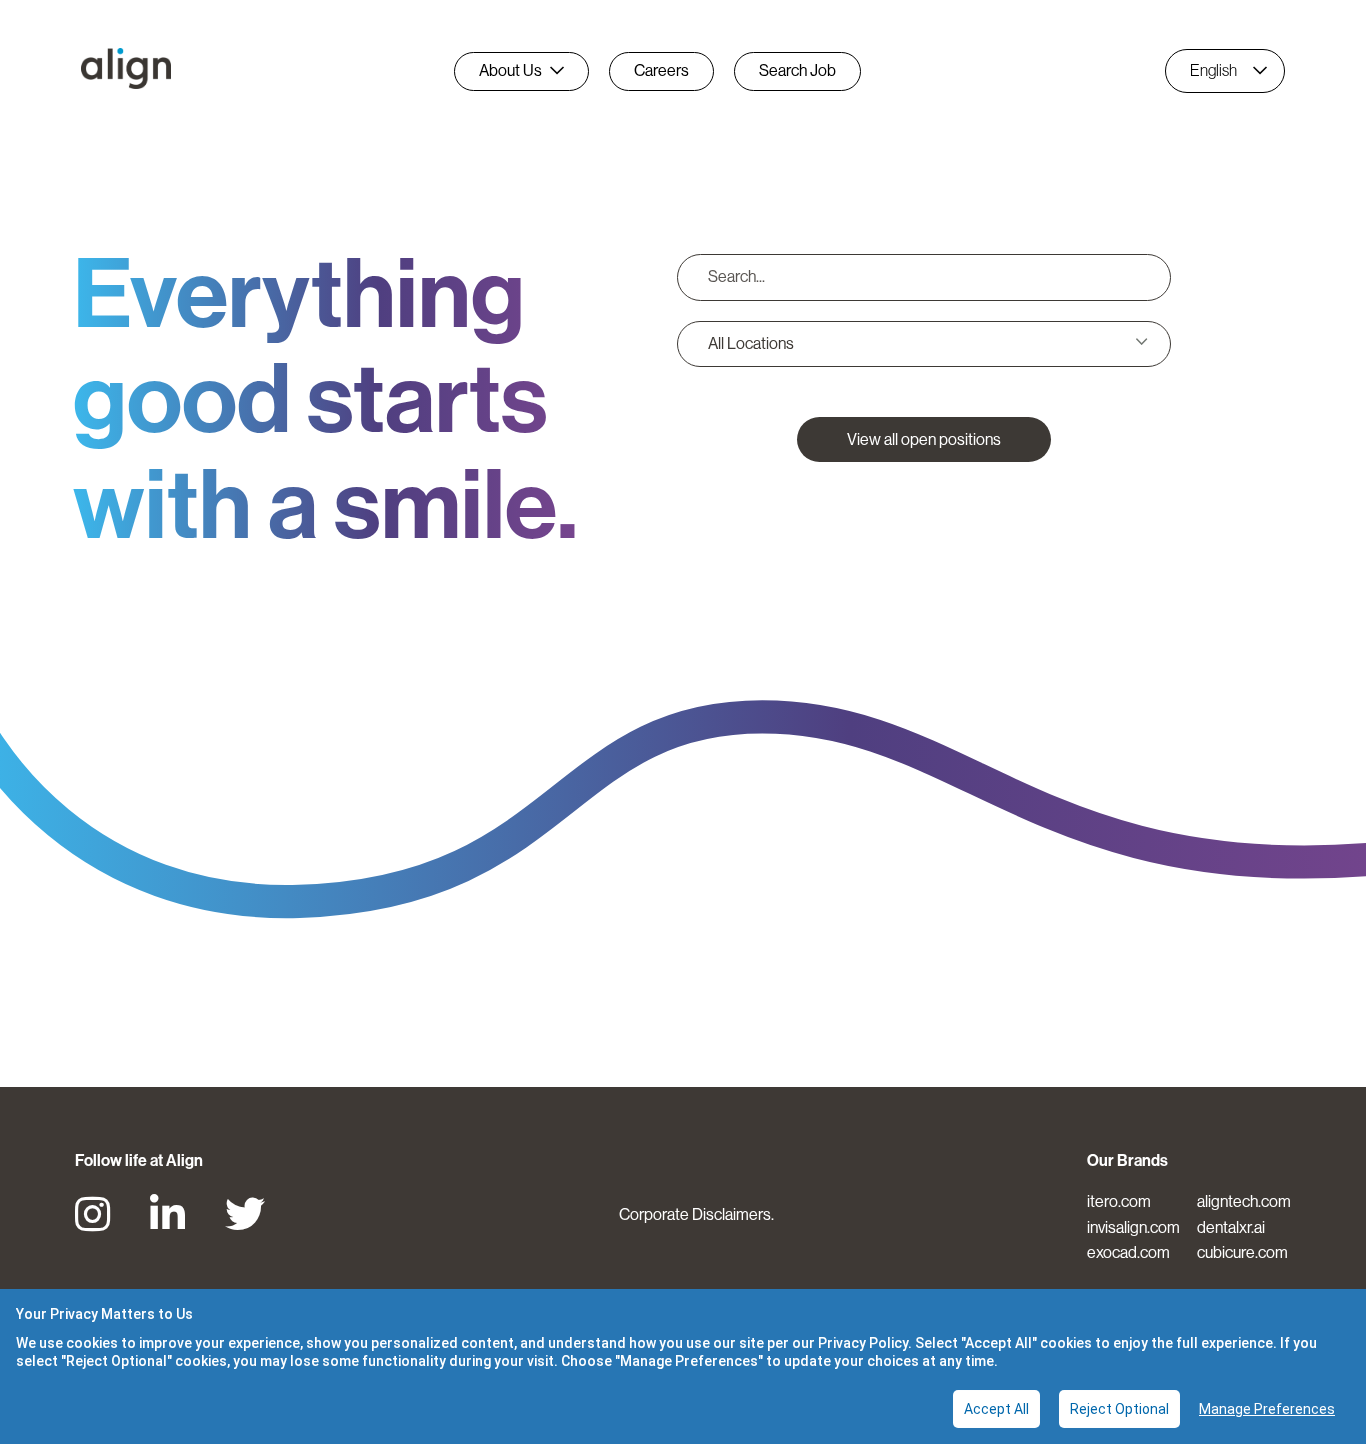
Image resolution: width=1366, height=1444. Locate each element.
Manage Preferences (1267, 1409)
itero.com (1119, 1201)
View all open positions (924, 439)
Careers (661, 70)
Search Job (797, 70)
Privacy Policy (863, 1343)
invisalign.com (1133, 1227)
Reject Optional (1119, 1409)
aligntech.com (1244, 1201)
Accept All (996, 1409)
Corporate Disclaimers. (696, 1214)
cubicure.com (1242, 1252)
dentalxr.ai (1231, 1227)
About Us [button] (510, 70)
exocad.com (1128, 1252)
